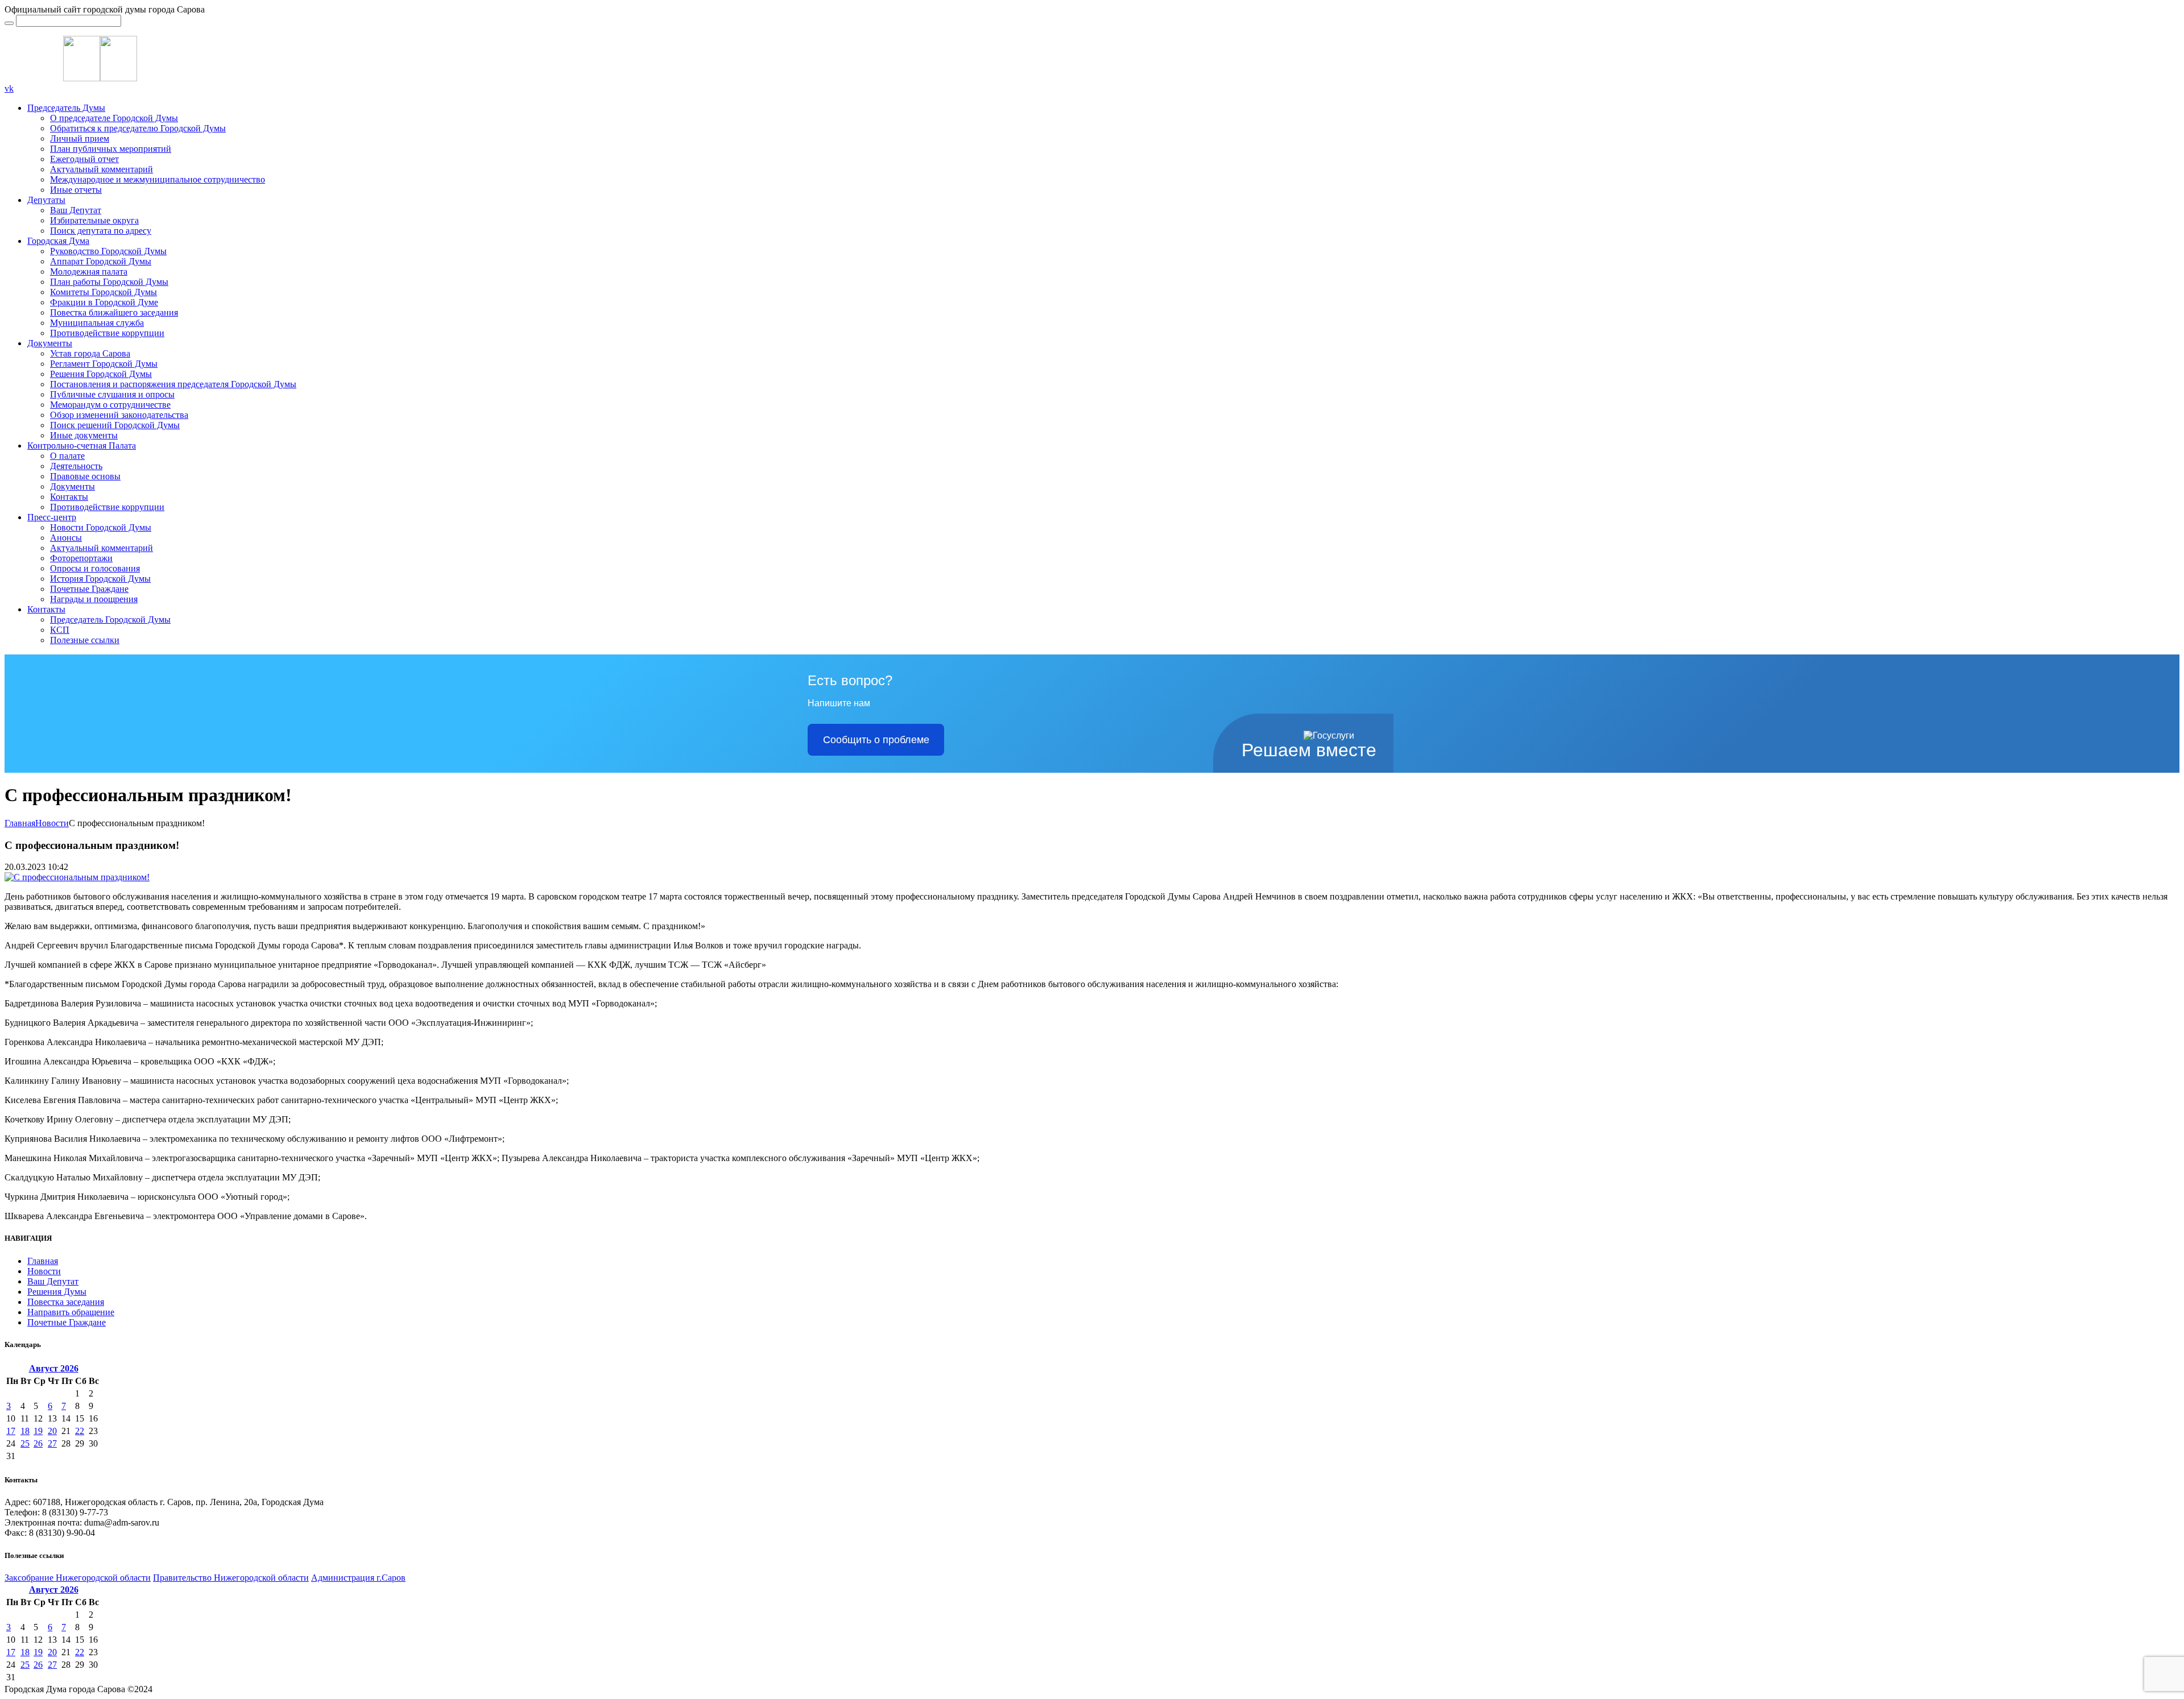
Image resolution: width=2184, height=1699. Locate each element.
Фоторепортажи (81, 558)
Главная (20, 823)
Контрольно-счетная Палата (82, 446)
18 (25, 1431)
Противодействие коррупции (107, 333)
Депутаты (46, 200)
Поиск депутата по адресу (101, 231)
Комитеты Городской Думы (104, 292)
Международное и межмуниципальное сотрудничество (158, 179)
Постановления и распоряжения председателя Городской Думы (173, 384)
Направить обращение (71, 1312)
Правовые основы (85, 476)
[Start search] (9, 23)
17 (11, 1431)
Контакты (69, 497)
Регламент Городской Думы (104, 364)
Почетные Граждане (89, 589)
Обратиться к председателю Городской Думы (138, 128)
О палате (67, 456)
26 (38, 1443)
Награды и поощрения (94, 599)
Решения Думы (57, 1292)
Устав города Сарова (90, 353)
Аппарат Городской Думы (101, 261)
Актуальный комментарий (102, 169)
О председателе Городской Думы (114, 118)
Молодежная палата (89, 272)
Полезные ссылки (85, 640)
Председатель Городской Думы (110, 619)
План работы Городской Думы (109, 282)
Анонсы (66, 538)
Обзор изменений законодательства (119, 415)
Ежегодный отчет (84, 159)
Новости (52, 823)
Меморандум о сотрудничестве (110, 405)
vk (9, 88)
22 (80, 1431)
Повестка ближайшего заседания (114, 312)
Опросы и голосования (95, 568)
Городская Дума (58, 241)
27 (52, 1443)
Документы (50, 343)
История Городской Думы (100, 579)
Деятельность (76, 466)
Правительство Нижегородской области (231, 1578)
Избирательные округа (94, 220)
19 (38, 1431)
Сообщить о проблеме (876, 740)
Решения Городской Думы (101, 374)
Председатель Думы (66, 108)
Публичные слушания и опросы (112, 394)
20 (52, 1431)
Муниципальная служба (97, 323)
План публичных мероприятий (111, 149)
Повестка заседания (66, 1302)
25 (25, 1443)
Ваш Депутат (76, 210)
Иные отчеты (76, 190)
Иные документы (84, 435)
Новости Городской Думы (101, 527)
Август (54, 1368)
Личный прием (80, 138)
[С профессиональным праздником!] (77, 877)
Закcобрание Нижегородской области (78, 1578)
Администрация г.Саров (358, 1578)
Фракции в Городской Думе (104, 302)
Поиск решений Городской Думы (115, 425)
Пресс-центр (52, 517)
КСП (60, 630)
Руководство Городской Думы (108, 251)
